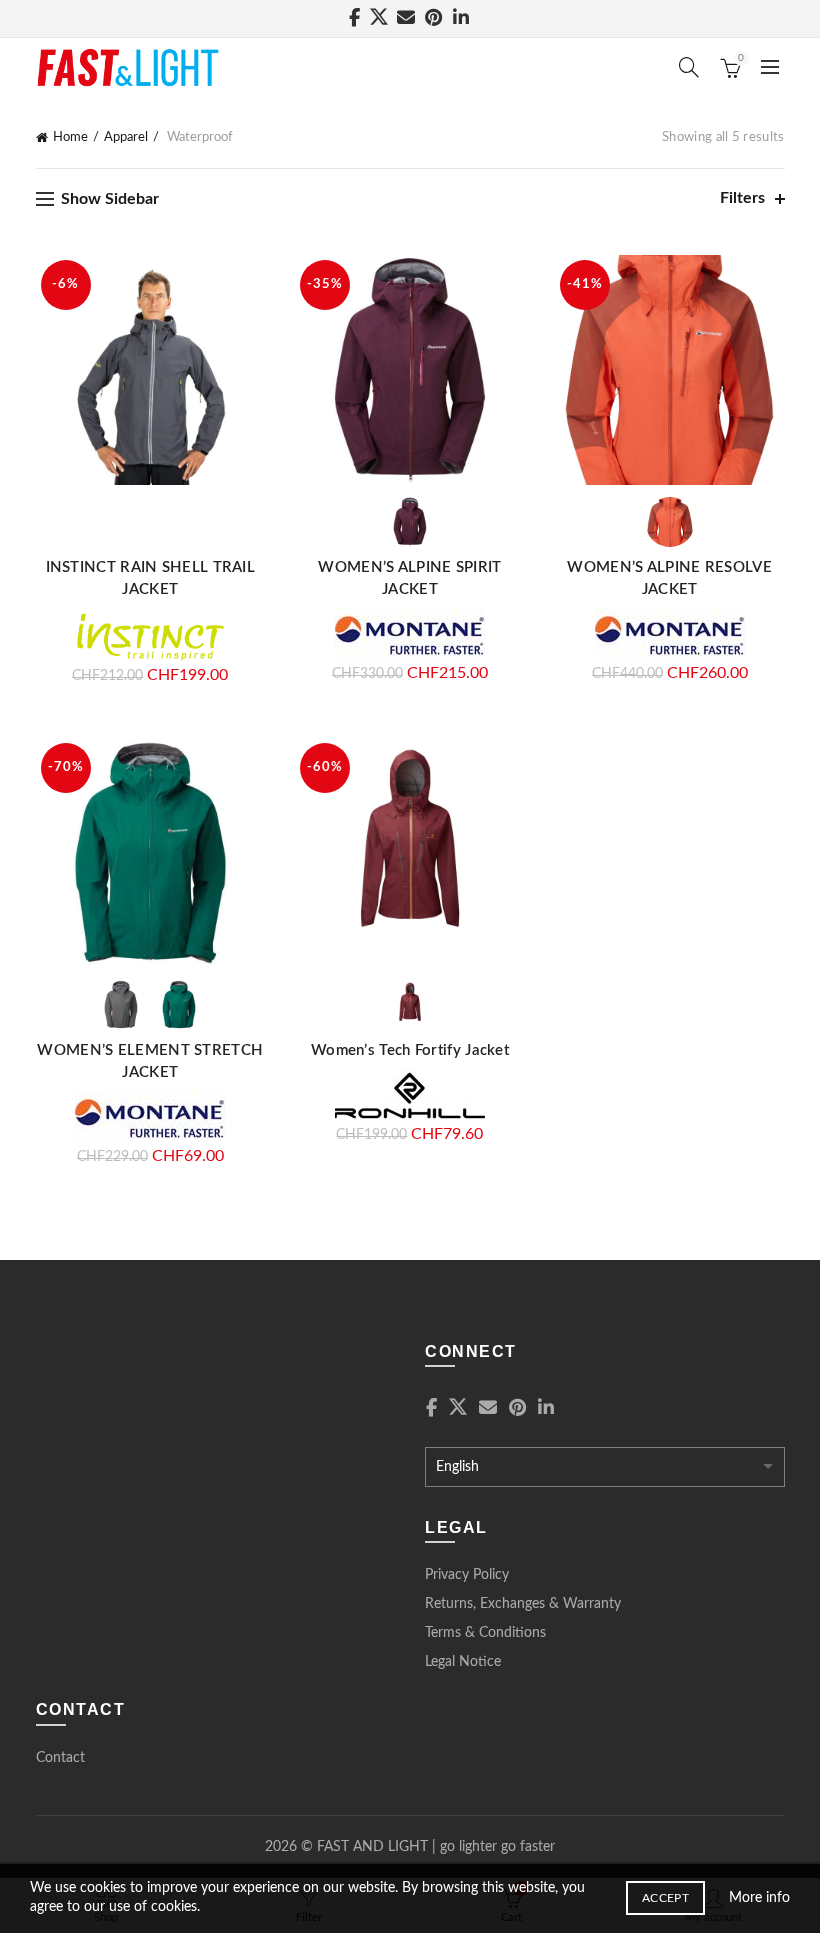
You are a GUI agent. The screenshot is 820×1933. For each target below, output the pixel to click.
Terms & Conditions (485, 1633)
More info (759, 1898)
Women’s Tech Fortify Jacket (410, 1050)
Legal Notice (463, 1662)
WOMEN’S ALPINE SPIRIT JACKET (409, 578)
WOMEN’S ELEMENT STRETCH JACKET (150, 1061)
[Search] (689, 67)
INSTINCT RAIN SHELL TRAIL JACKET (151, 578)
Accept (665, 1898)
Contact (60, 1758)
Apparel (126, 137)
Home (70, 137)
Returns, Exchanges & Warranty (523, 1604)
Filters (742, 198)
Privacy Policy (467, 1575)
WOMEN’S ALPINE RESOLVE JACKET (669, 578)
